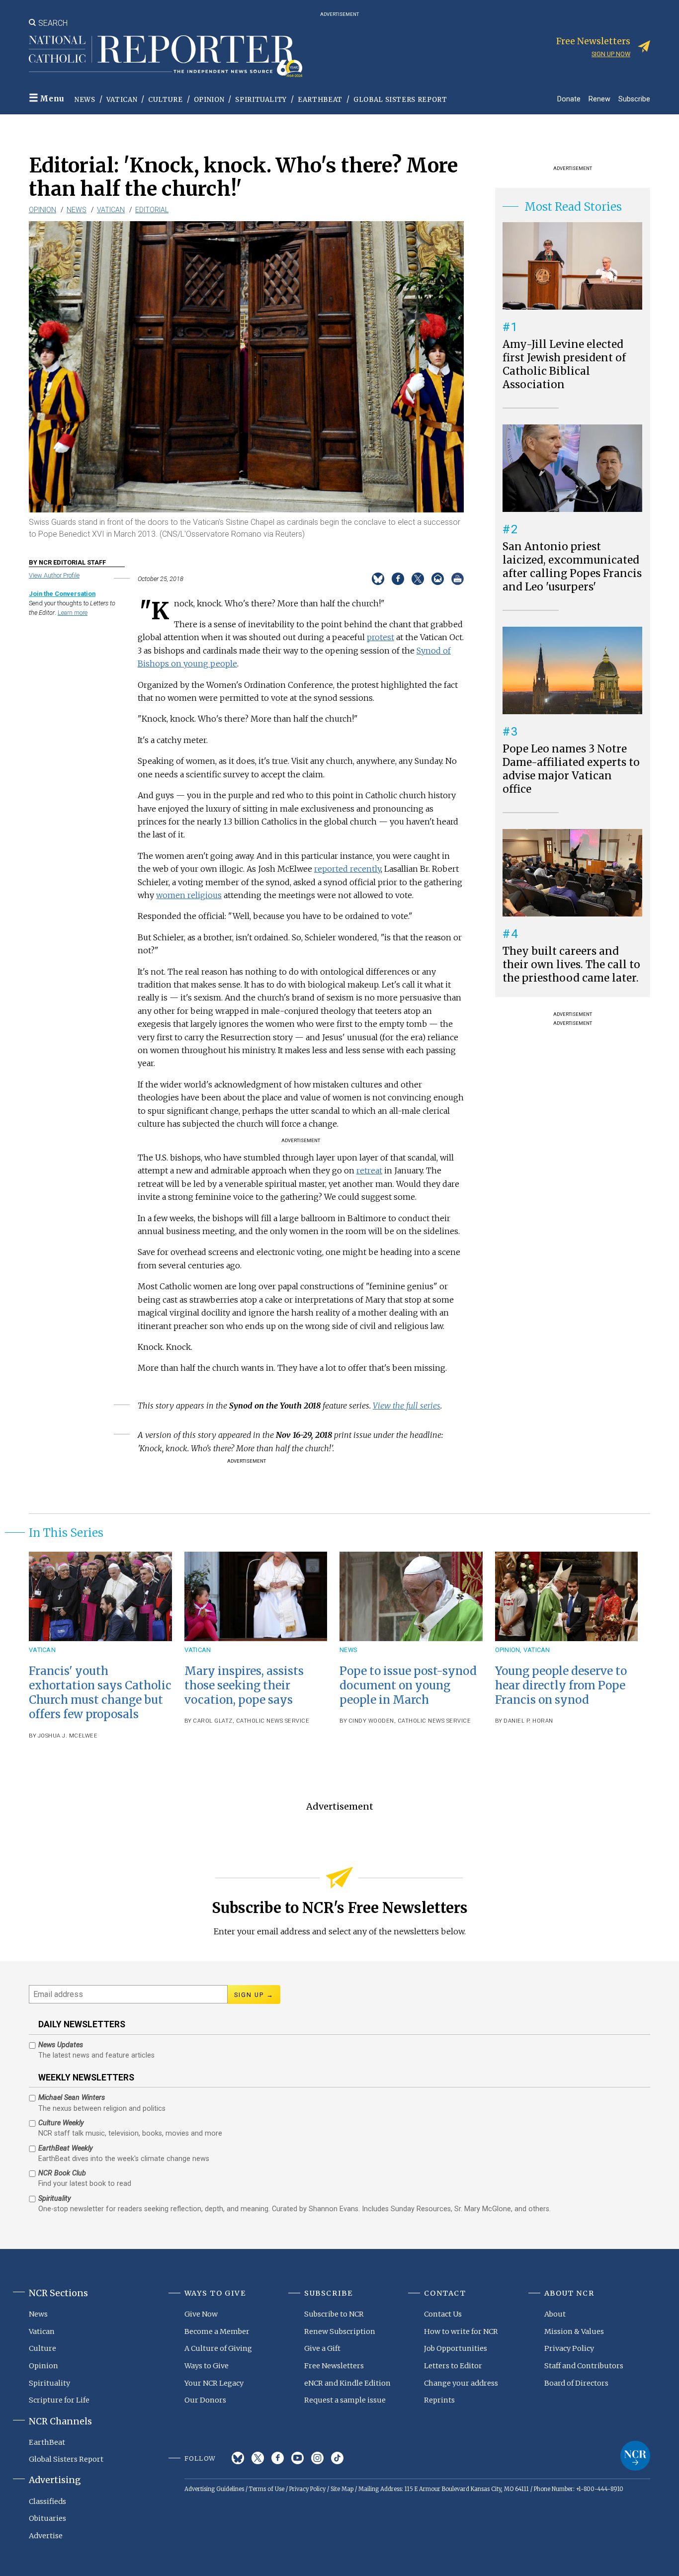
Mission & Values (574, 2331)
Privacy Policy (569, 2348)
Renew (599, 99)
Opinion (209, 100)
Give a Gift (322, 2348)
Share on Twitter (418, 579)
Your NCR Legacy (214, 2383)
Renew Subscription (340, 2331)
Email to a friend (438, 579)
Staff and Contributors (584, 2366)
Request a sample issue (345, 2400)
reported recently (347, 869)
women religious (189, 895)
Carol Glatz (213, 1721)
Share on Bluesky (378, 579)
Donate (569, 99)
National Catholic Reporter (635, 2456)
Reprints (439, 2400)
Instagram (317, 2458)
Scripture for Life (59, 2400)
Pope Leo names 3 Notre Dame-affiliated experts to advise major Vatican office (571, 769)
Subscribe (634, 99)
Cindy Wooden (371, 1721)
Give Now (201, 2314)
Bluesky (238, 2458)
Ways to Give (207, 2366)
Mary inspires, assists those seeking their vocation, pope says (244, 1685)
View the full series (407, 1406)
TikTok (337, 2458)
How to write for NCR (461, 2331)
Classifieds (47, 2501)
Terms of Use (267, 2489)
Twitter (258, 2458)
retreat (369, 1170)
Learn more (73, 613)
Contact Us (443, 2314)
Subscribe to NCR (334, 2314)
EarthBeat (320, 100)
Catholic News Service (273, 1721)
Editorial (152, 210)
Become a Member (217, 2331)
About (555, 2314)
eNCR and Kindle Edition (347, 2383)
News (85, 100)
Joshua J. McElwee (68, 1736)
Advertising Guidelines (214, 2489)
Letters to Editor (453, 2366)
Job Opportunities (456, 2348)
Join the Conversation (62, 594)
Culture (166, 100)
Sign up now (611, 54)
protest (381, 637)
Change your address (461, 2383)
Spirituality (261, 100)
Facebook (278, 2458)
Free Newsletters (334, 2366)
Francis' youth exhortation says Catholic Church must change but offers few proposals (100, 1693)
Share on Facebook (398, 579)
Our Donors (205, 2400)
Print (458, 579)
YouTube (297, 2458)
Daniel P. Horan (528, 1721)
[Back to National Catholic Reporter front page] (166, 56)
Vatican (122, 100)
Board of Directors (576, 2383)
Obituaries (47, 2518)
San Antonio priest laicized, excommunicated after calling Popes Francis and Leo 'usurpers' (572, 567)
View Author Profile (54, 575)
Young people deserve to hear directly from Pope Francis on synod (561, 1685)
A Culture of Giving (218, 2348)
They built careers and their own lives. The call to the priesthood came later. (571, 965)
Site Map (342, 2489)
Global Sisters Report (400, 100)
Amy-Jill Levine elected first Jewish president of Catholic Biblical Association (564, 365)
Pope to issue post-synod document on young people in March (408, 1685)
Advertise (46, 2536)
